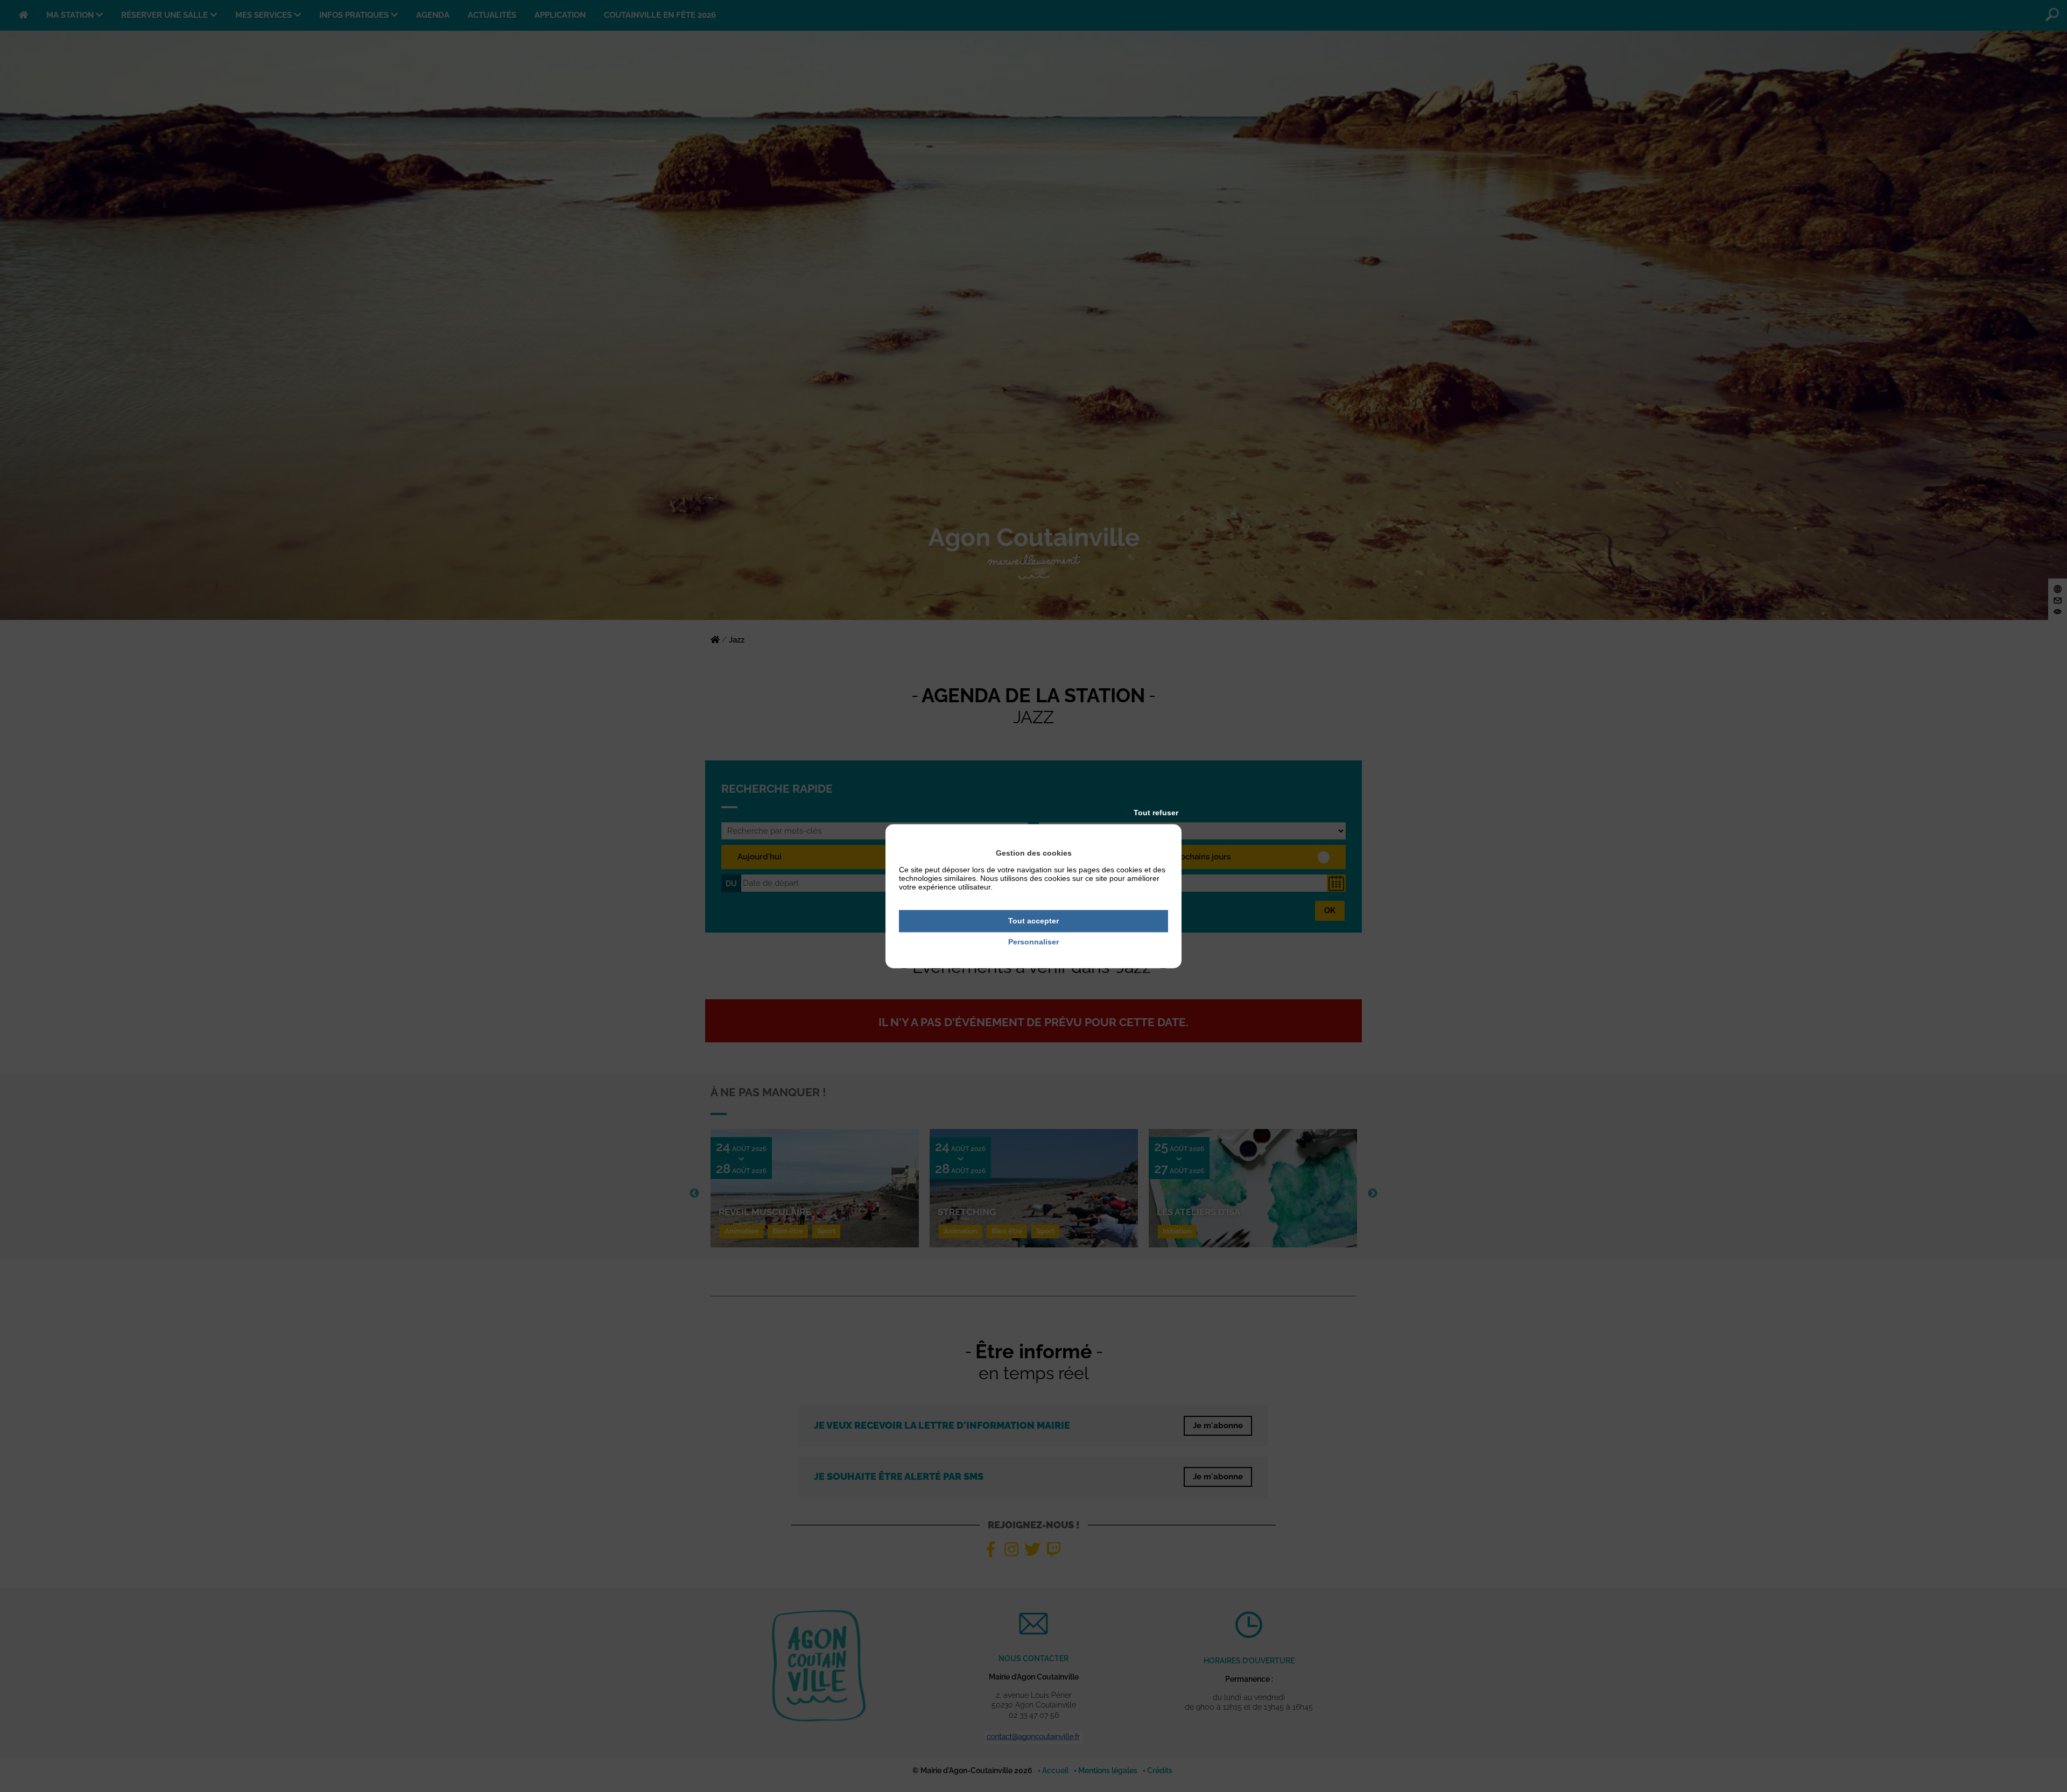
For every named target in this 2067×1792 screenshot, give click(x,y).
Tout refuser (1156, 813)
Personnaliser (1033, 942)
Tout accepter (1033, 921)
